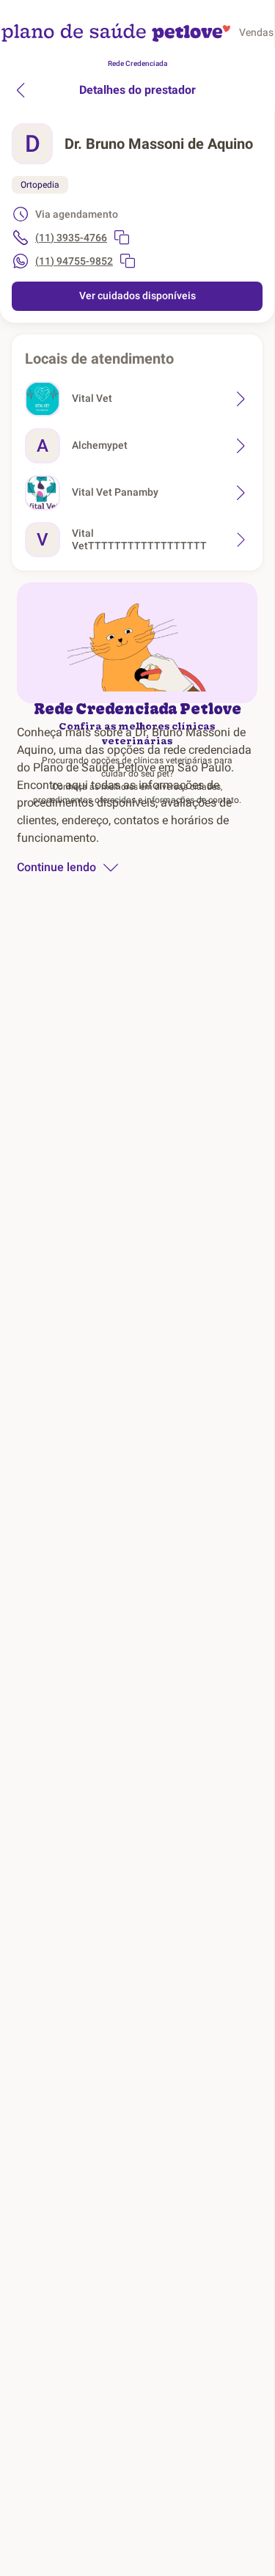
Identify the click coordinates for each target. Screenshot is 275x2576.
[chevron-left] (21, 90)
